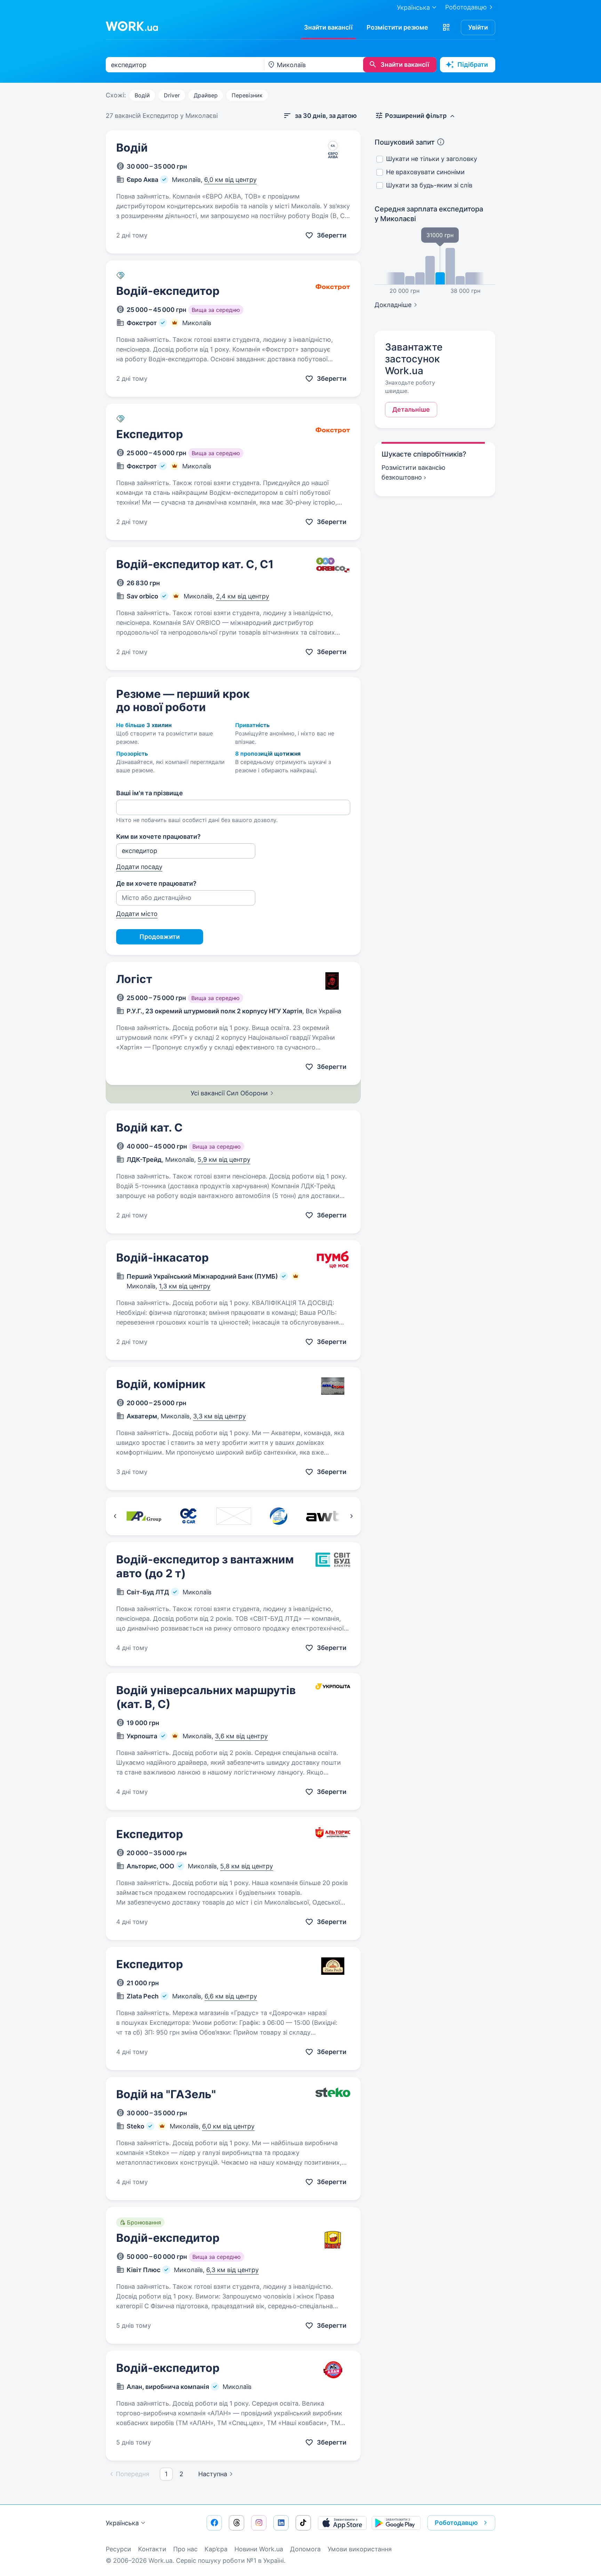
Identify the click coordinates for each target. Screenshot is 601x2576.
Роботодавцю (466, 7)
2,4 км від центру (243, 596)
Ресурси (118, 2549)
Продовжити (160, 937)
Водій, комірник (161, 1384)
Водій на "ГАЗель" (166, 2094)
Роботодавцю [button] (456, 2523)
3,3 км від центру (219, 1416)
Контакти (152, 2549)
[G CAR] (189, 1516)
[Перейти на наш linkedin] (281, 2523)
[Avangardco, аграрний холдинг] (234, 1516)
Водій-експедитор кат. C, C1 (195, 564)
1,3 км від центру (185, 1286)
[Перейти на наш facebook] (214, 2523)
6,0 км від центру (230, 180)
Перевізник (247, 95)
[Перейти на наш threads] (237, 2523)
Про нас (185, 2549)
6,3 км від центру (233, 2270)
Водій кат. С (149, 1128)
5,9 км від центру (224, 1160)
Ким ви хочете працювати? (158, 836)
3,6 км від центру (241, 1736)
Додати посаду (139, 867)
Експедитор (150, 434)
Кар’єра (216, 2549)
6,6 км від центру (231, 1996)
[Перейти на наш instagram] (259, 2523)
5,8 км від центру (247, 1866)
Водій (142, 95)
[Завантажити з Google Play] (396, 2523)
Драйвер (206, 95)
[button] (446, 27)
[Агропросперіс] (144, 1516)
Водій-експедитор (168, 291)
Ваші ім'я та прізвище (150, 793)
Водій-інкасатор (162, 1258)
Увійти (478, 27)
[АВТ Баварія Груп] (323, 1516)
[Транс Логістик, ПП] (278, 1516)
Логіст (134, 979)
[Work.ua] (132, 26)
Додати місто (137, 914)
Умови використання (360, 2549)
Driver (172, 95)
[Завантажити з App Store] (342, 2523)
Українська (122, 2523)
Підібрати (473, 65)
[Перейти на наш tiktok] (303, 2523)
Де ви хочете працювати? (156, 883)
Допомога (305, 2549)
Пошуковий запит (405, 142)
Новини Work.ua (259, 2549)
